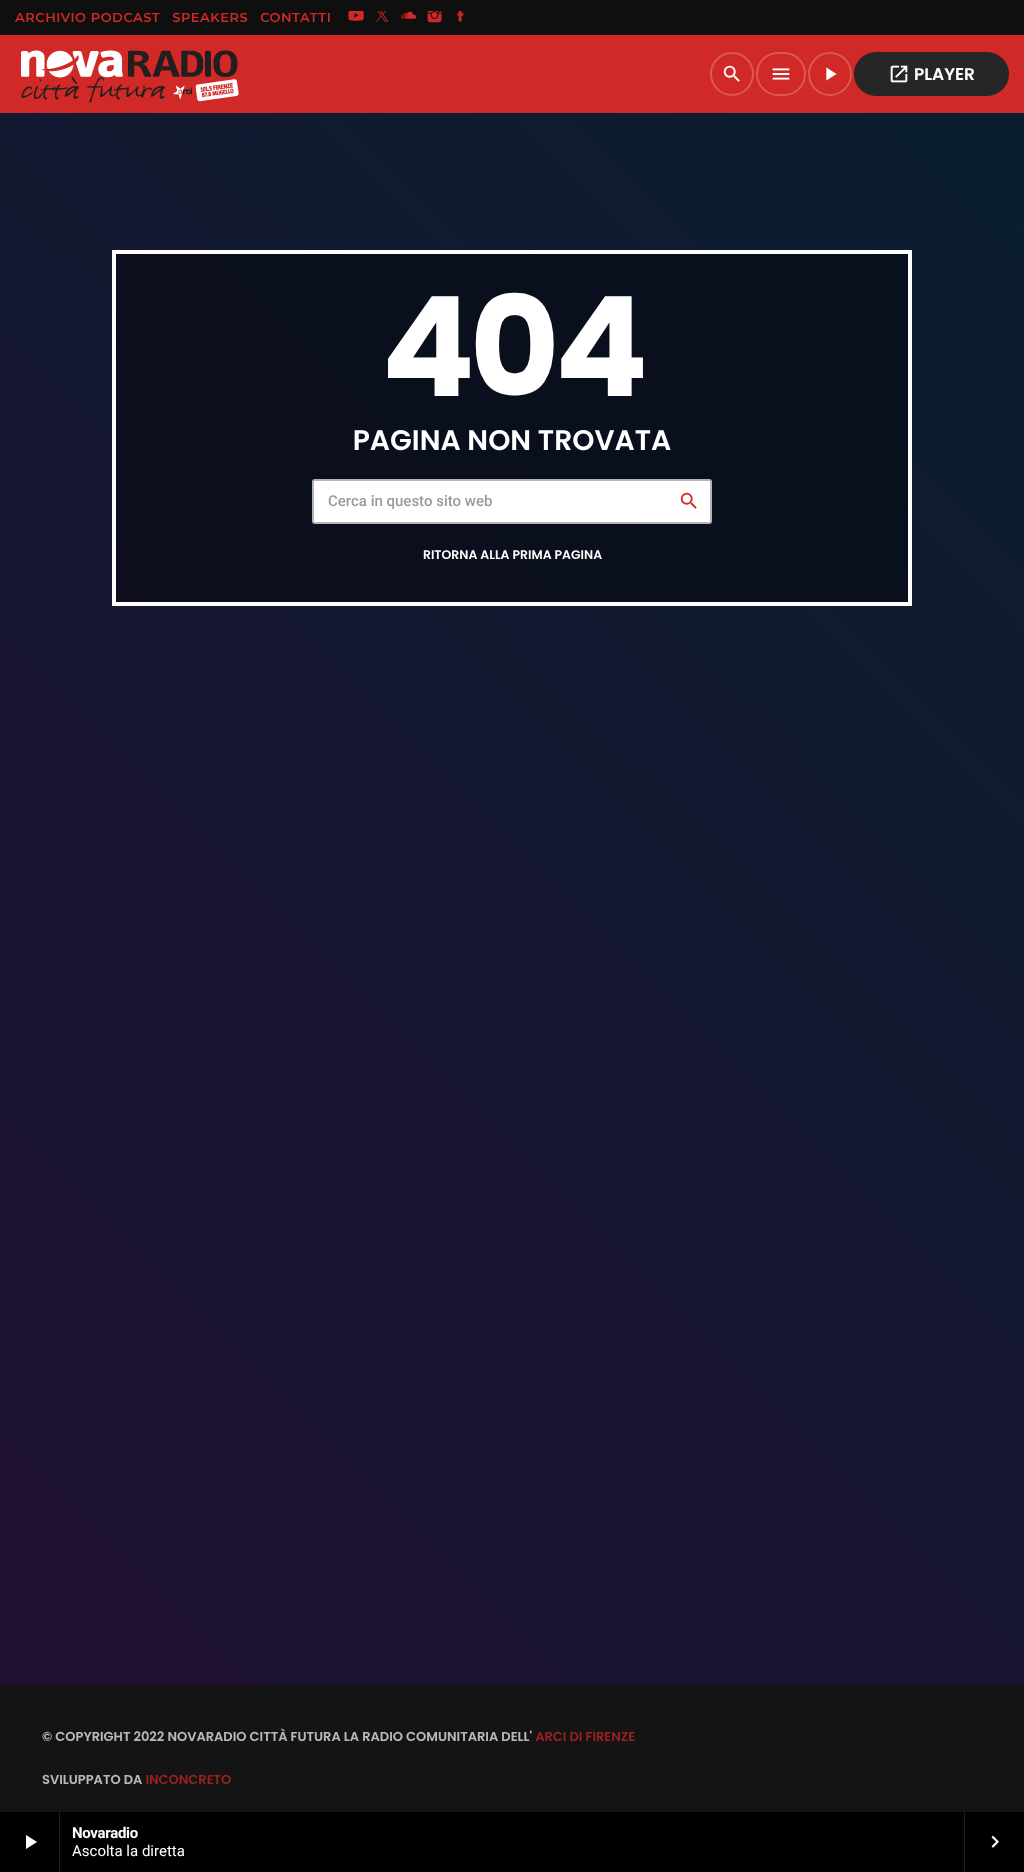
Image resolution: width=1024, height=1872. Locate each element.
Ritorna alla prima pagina (512, 555)
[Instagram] (435, 18)
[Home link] (129, 74)
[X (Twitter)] (382, 18)
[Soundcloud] (409, 18)
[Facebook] (461, 18)
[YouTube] (356, 18)
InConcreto (188, 1779)
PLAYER (931, 74)
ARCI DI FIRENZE (585, 1736)
